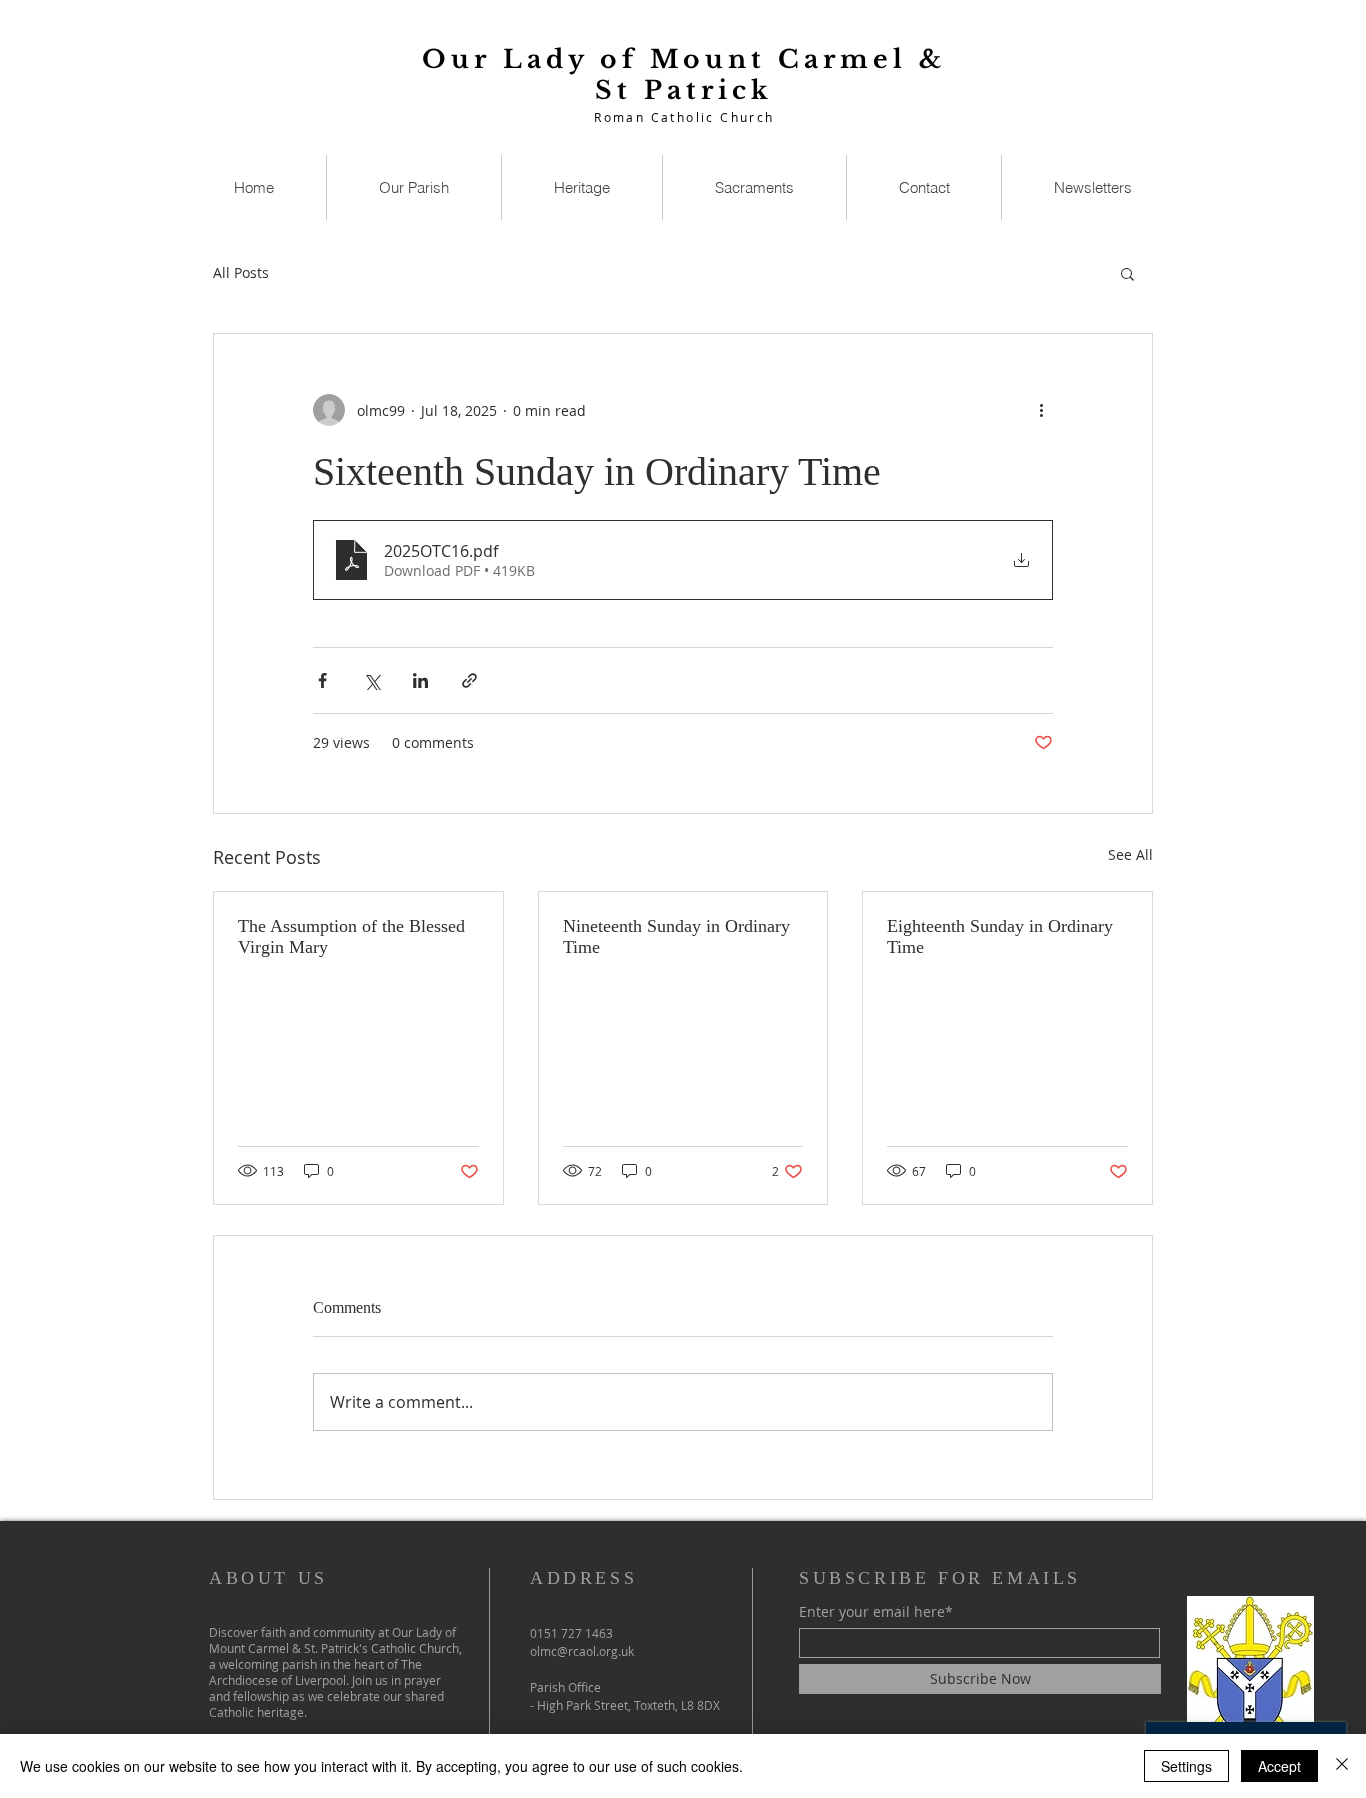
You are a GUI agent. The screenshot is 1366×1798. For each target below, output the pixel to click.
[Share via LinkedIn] (420, 680)
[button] (1127, 273)
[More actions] (1041, 410)
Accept (1279, 1766)
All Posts (241, 272)
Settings (1186, 1766)
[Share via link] (469, 680)
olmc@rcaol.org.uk (582, 1651)
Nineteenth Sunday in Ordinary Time (676, 936)
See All (1130, 854)
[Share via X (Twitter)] (371, 680)
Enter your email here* (876, 1612)
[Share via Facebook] (322, 680)
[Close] (1342, 1766)
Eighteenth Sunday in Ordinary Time (1000, 936)
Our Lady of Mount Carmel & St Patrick (684, 75)
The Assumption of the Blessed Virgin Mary (351, 936)
